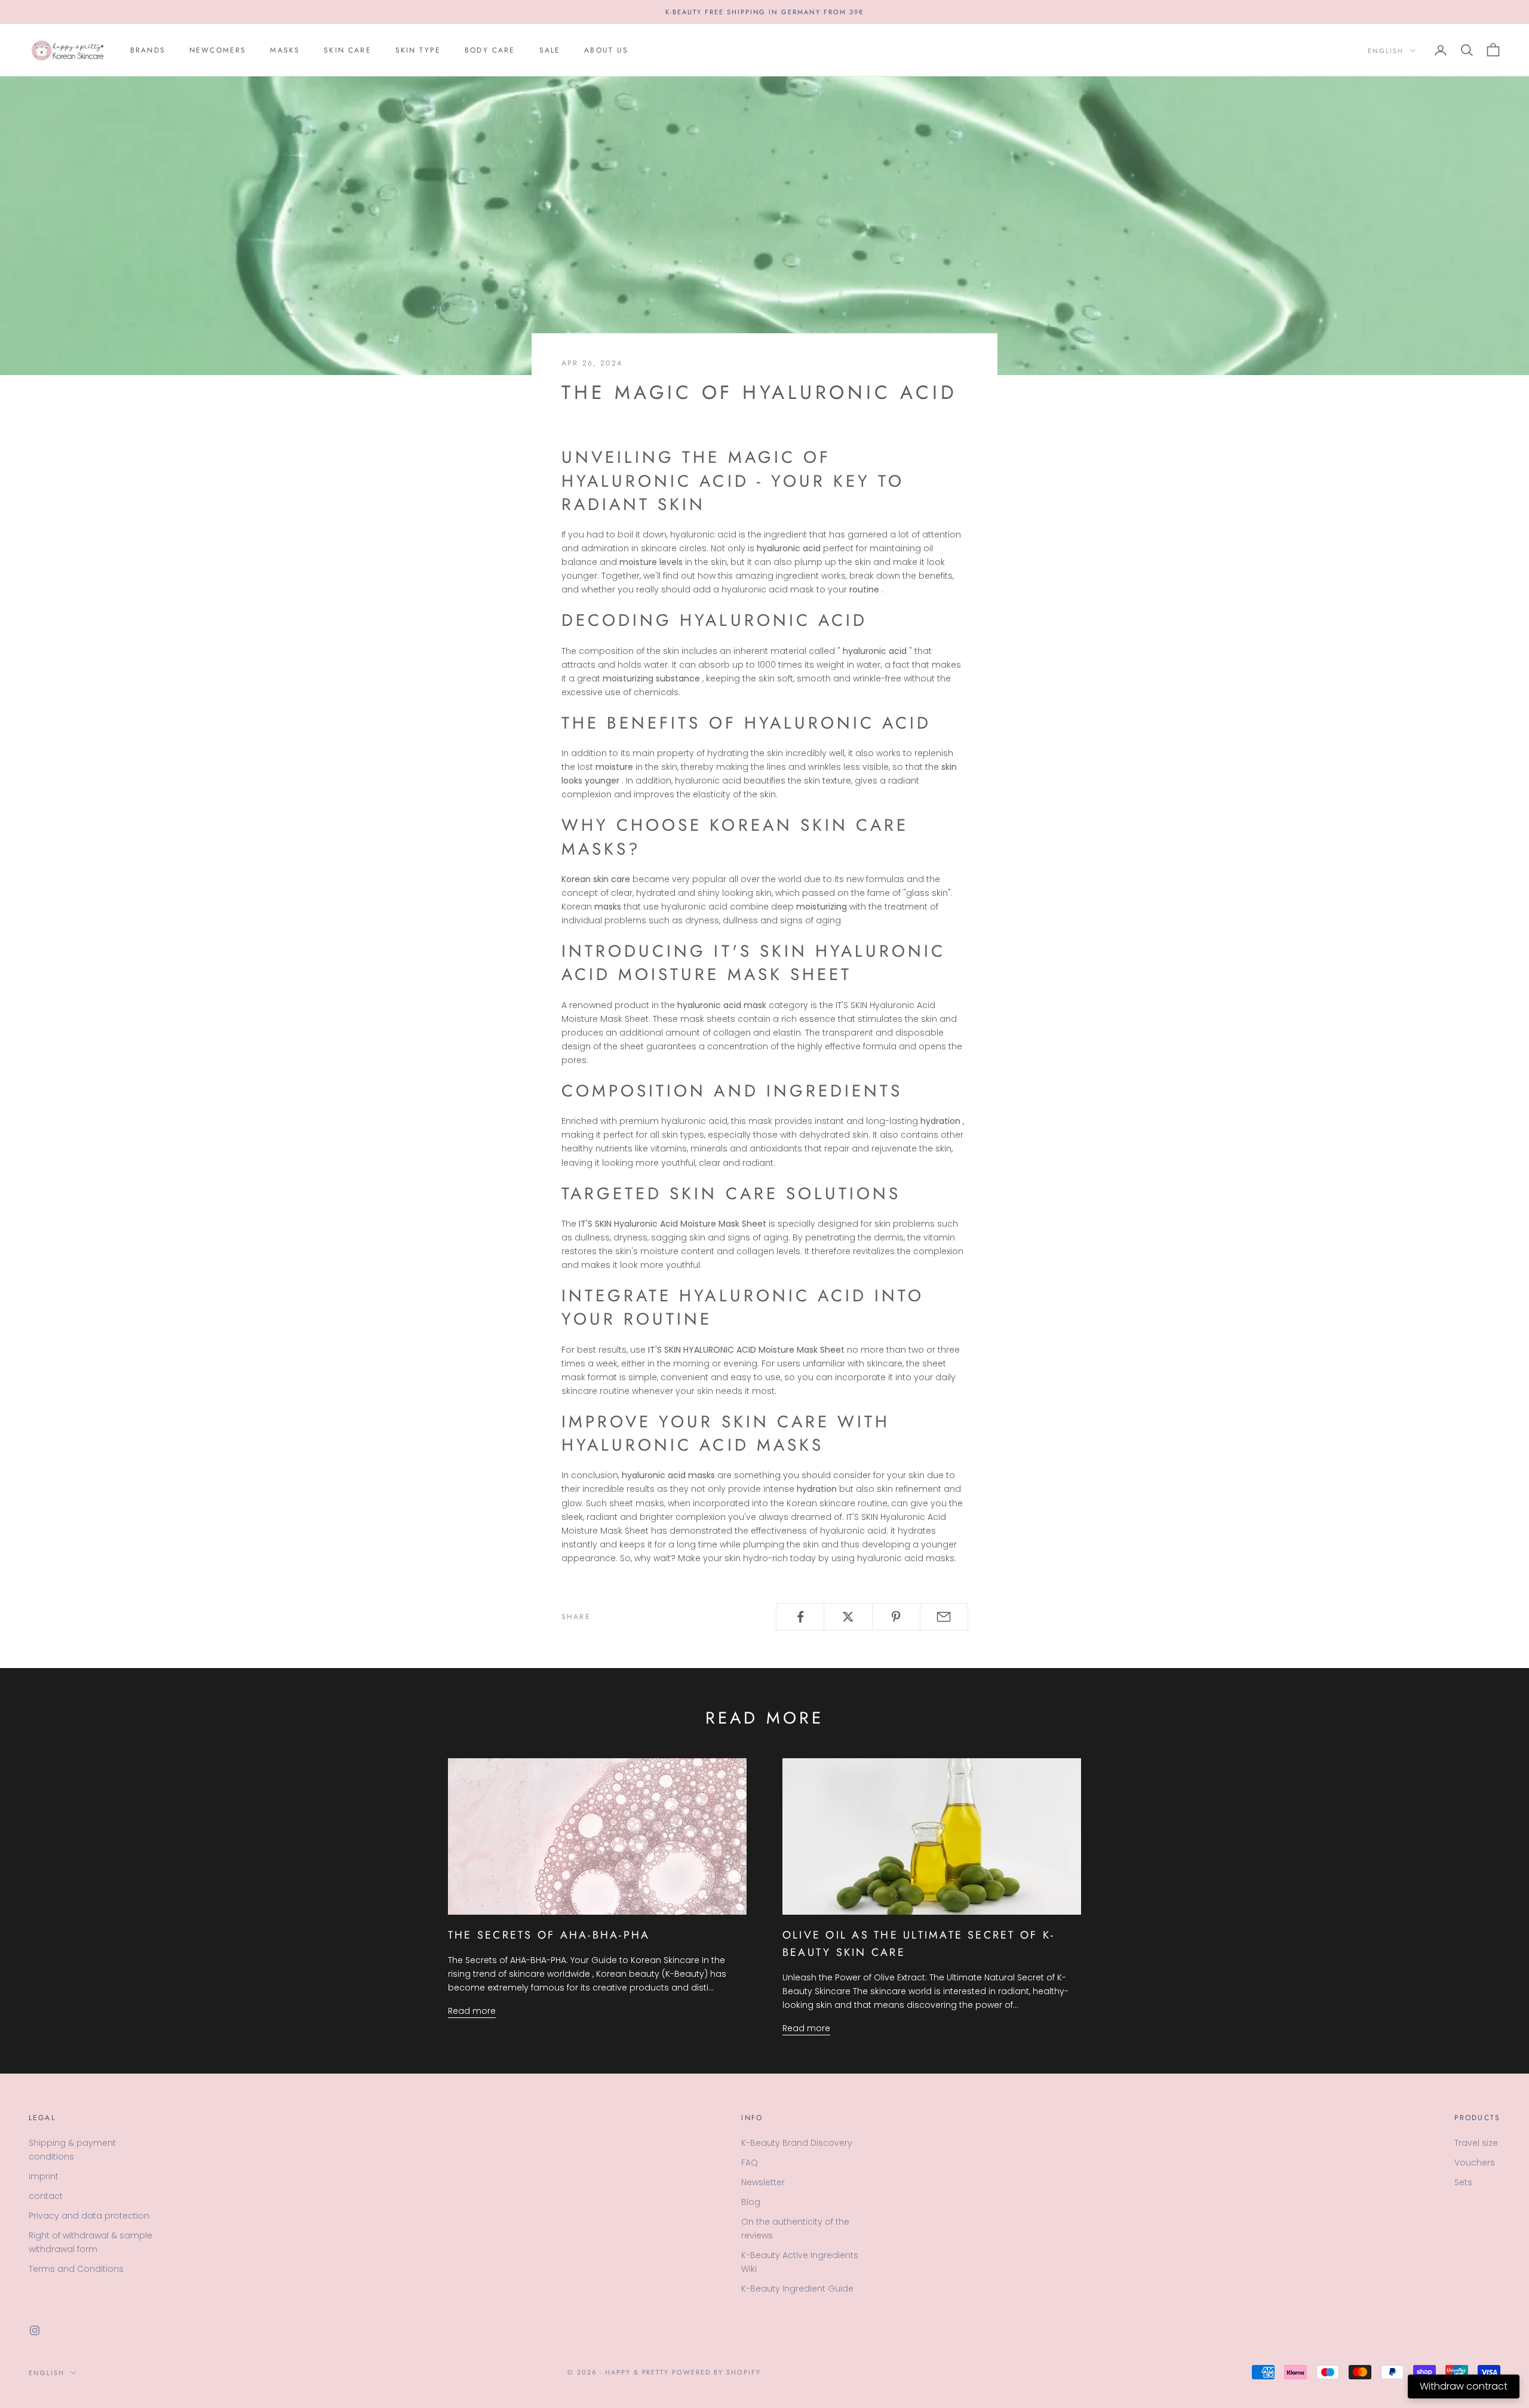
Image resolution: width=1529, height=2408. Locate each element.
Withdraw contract (1464, 2386)
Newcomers (218, 50)
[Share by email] (944, 1617)
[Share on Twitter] (848, 1617)
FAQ (750, 2163)
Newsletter (763, 2182)
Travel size (1476, 2143)
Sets (1463, 2182)
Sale (550, 50)
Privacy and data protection (89, 2216)
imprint (44, 2176)
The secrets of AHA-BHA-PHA (549, 1935)
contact (46, 2196)
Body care (490, 50)
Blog (751, 2202)
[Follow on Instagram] (35, 2330)
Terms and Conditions (76, 2269)
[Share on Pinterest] (896, 1617)
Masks (285, 50)
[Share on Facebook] (800, 1617)
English (1386, 51)
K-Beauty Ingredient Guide (797, 2289)
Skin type (418, 50)
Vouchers (1475, 2163)
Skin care (347, 50)
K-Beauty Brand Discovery (797, 2143)
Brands (148, 50)
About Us (606, 50)
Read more (472, 2011)
